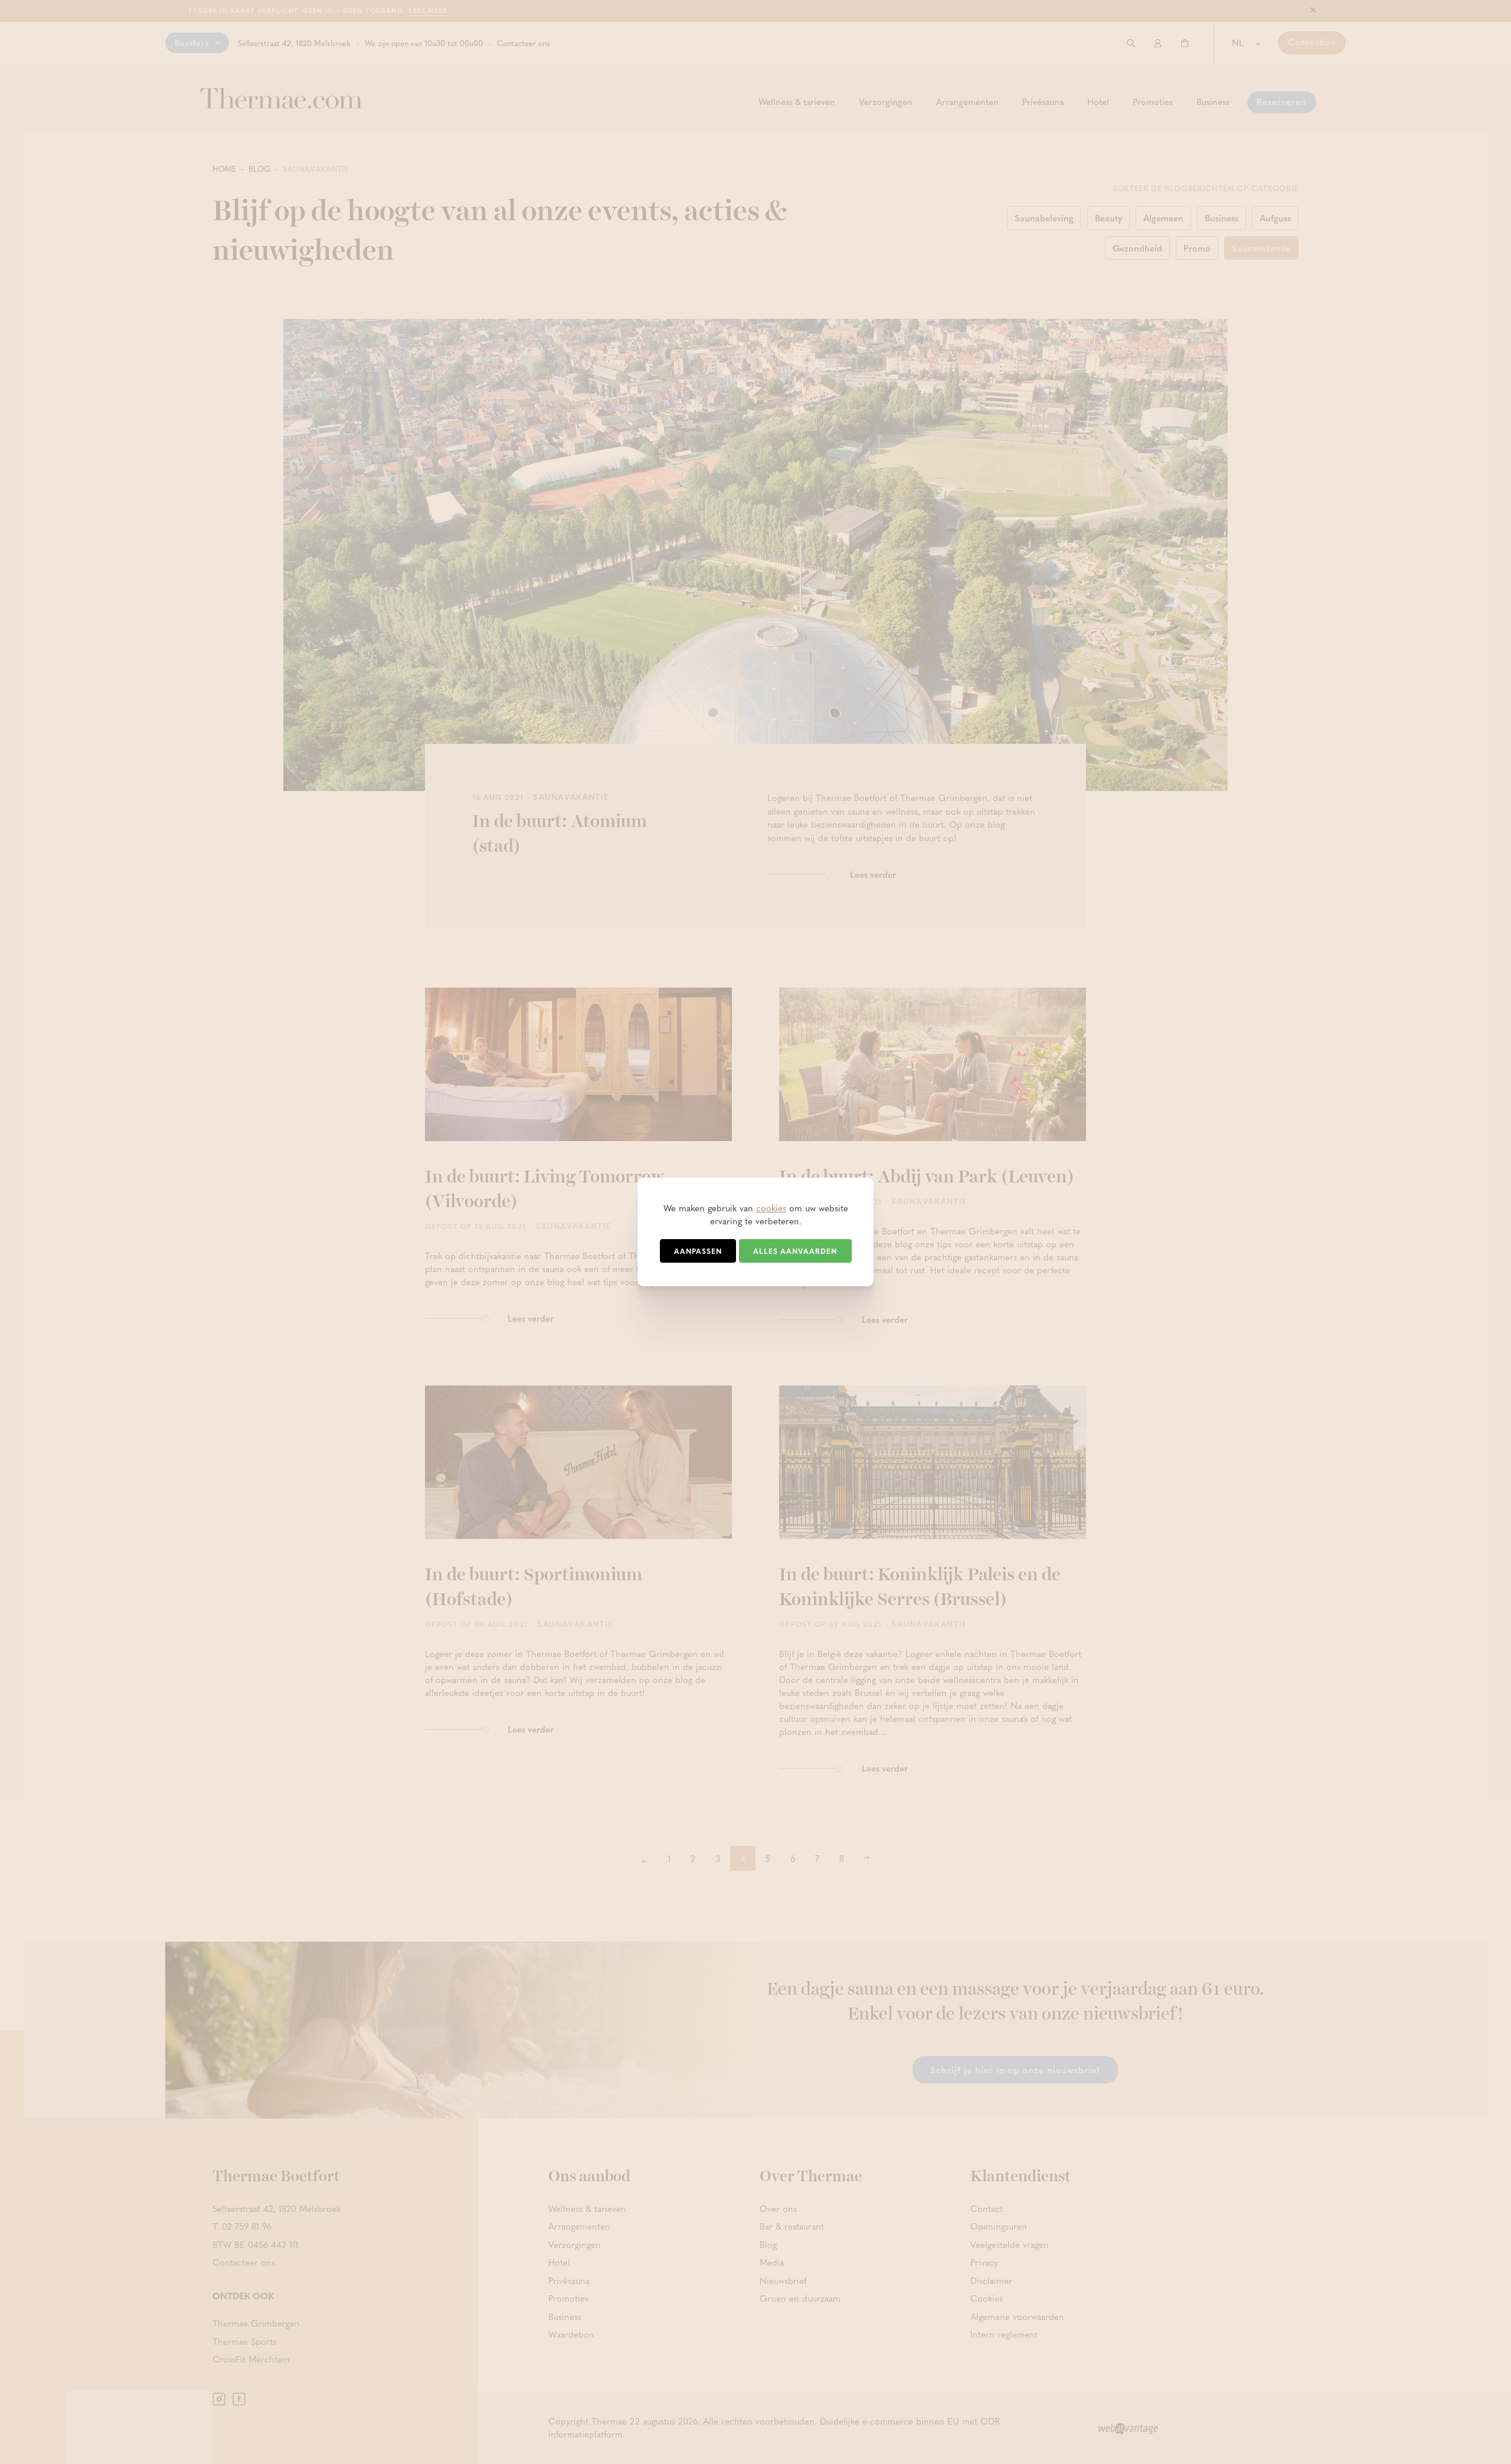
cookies (771, 1208)
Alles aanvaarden (795, 1251)
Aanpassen (698, 1251)
